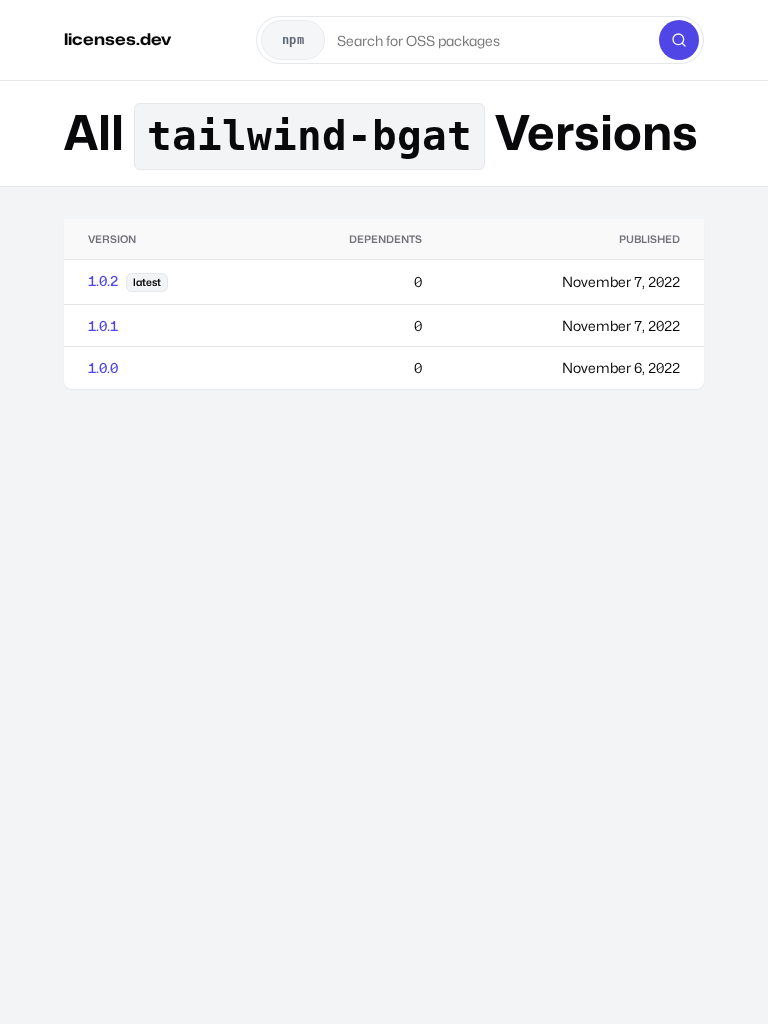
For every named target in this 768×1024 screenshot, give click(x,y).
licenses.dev (117, 39)
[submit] (679, 40)
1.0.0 (103, 367)
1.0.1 (103, 325)
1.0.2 (103, 280)
